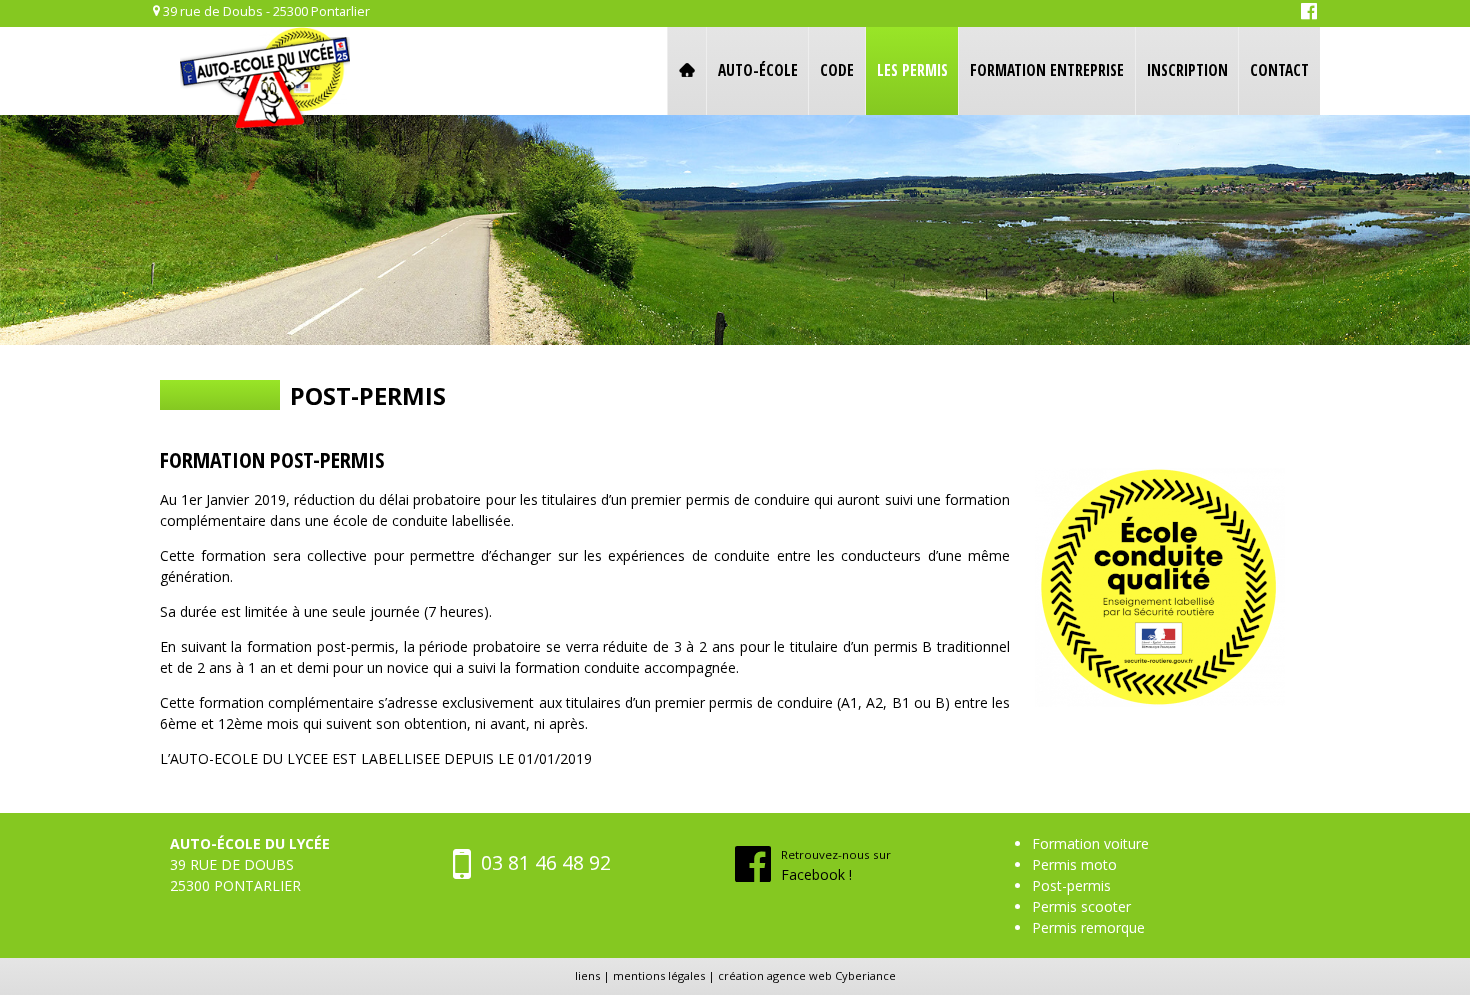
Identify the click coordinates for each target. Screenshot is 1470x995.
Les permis (912, 70)
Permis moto (1074, 864)
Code (837, 70)
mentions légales (659, 975)
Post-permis (1071, 885)
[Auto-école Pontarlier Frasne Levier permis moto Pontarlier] (265, 80)
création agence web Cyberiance (807, 975)
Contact (1279, 70)
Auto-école (758, 70)
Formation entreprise (1047, 70)
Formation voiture (1090, 843)
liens (587, 975)
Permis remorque (1088, 927)
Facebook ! (836, 865)
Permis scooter (1081, 906)
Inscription (1187, 70)
